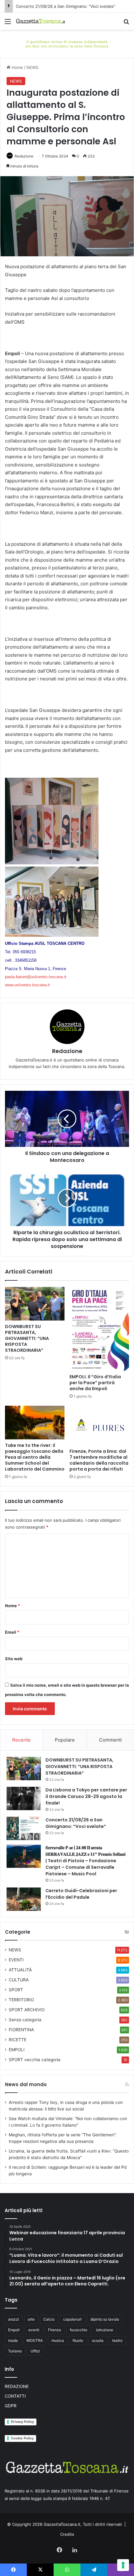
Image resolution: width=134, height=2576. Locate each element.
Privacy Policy (22, 2422)
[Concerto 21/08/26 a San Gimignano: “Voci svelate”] (24, 1828)
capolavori (72, 2319)
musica (58, 2340)
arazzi (14, 2319)
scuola (98, 2340)
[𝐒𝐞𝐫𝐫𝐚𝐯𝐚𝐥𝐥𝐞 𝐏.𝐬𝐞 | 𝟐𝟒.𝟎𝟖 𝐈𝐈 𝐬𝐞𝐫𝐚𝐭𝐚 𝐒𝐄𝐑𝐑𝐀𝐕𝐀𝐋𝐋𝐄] (24, 1856)
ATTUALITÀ (20, 1970)
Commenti (110, 1740)
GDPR (11, 2406)
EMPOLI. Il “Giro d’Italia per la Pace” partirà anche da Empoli (95, 1383)
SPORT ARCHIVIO (27, 2010)
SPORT (16, 1990)
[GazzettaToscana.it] (41, 21)
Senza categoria (25, 2020)
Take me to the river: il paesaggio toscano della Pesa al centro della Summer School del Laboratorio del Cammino (35, 1457)
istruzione (105, 2330)
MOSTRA (35, 2340)
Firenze (55, 2330)
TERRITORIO (21, 2000)
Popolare (65, 1740)
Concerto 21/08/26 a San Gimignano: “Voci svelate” (66, 6)
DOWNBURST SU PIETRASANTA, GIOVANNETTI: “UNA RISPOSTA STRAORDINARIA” (27, 1338)
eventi (34, 2330)
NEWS (32, 67)
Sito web (14, 1659)
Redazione (24, 156)
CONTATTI (15, 2396)
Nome (12, 1606)
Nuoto (78, 2340)
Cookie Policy (22, 2438)
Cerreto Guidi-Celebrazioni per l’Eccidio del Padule (81, 1894)
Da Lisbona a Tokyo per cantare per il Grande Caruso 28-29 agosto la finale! (86, 1796)
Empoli (14, 2330)
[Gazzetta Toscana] (67, 43)
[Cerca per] (126, 24)
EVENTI (16, 1960)
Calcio (49, 2319)
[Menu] (8, 24)
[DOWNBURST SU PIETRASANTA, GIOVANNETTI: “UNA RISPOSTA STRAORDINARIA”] (35, 1304)
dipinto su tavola (105, 2319)
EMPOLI (17, 2050)
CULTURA (19, 1980)
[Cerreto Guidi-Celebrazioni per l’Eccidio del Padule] (24, 1899)
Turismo (15, 2351)
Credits (67, 2534)
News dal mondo (26, 2084)
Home (17, 67)
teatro (117, 2340)
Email (12, 1632)
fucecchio (79, 2330)
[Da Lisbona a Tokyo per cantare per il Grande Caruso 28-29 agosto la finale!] (24, 1798)
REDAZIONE (17, 2386)
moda (13, 2340)
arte (31, 2319)
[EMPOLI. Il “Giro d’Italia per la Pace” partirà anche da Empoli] (99, 1329)
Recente (21, 1740)
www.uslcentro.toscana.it (27, 985)
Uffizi (35, 2351)
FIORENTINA (21, 2030)
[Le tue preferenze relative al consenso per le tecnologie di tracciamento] (123, 2565)
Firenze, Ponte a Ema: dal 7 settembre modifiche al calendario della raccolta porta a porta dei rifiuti (99, 1460)
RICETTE (18, 2040)
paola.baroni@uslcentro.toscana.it (36, 977)
